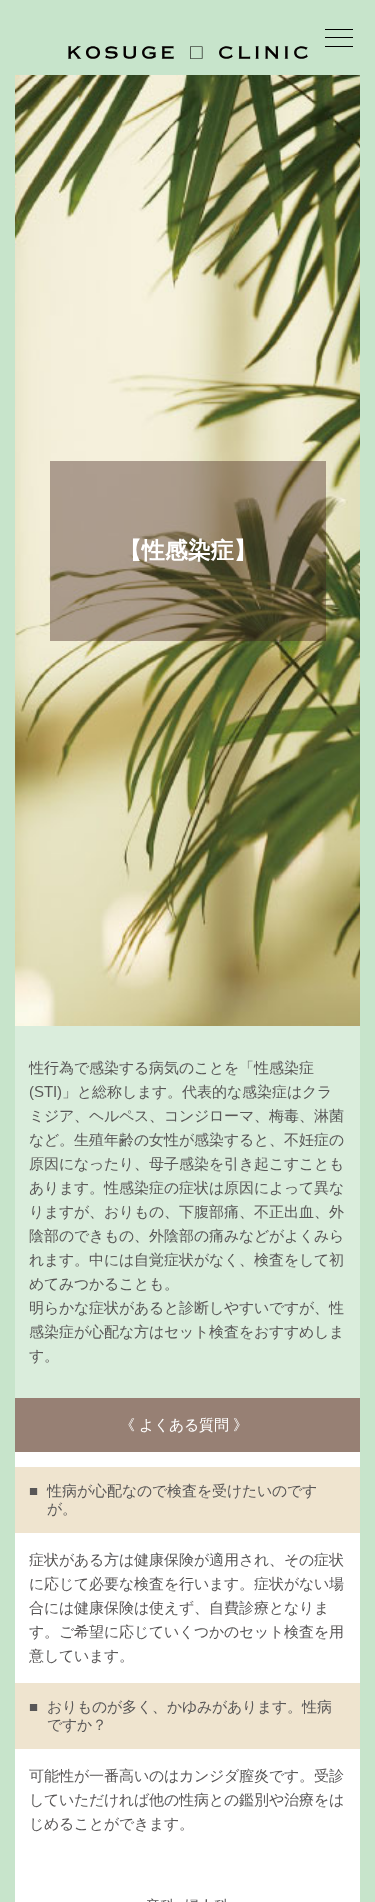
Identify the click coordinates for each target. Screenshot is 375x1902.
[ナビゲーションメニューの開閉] (339, 41)
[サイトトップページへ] (188, 52)
